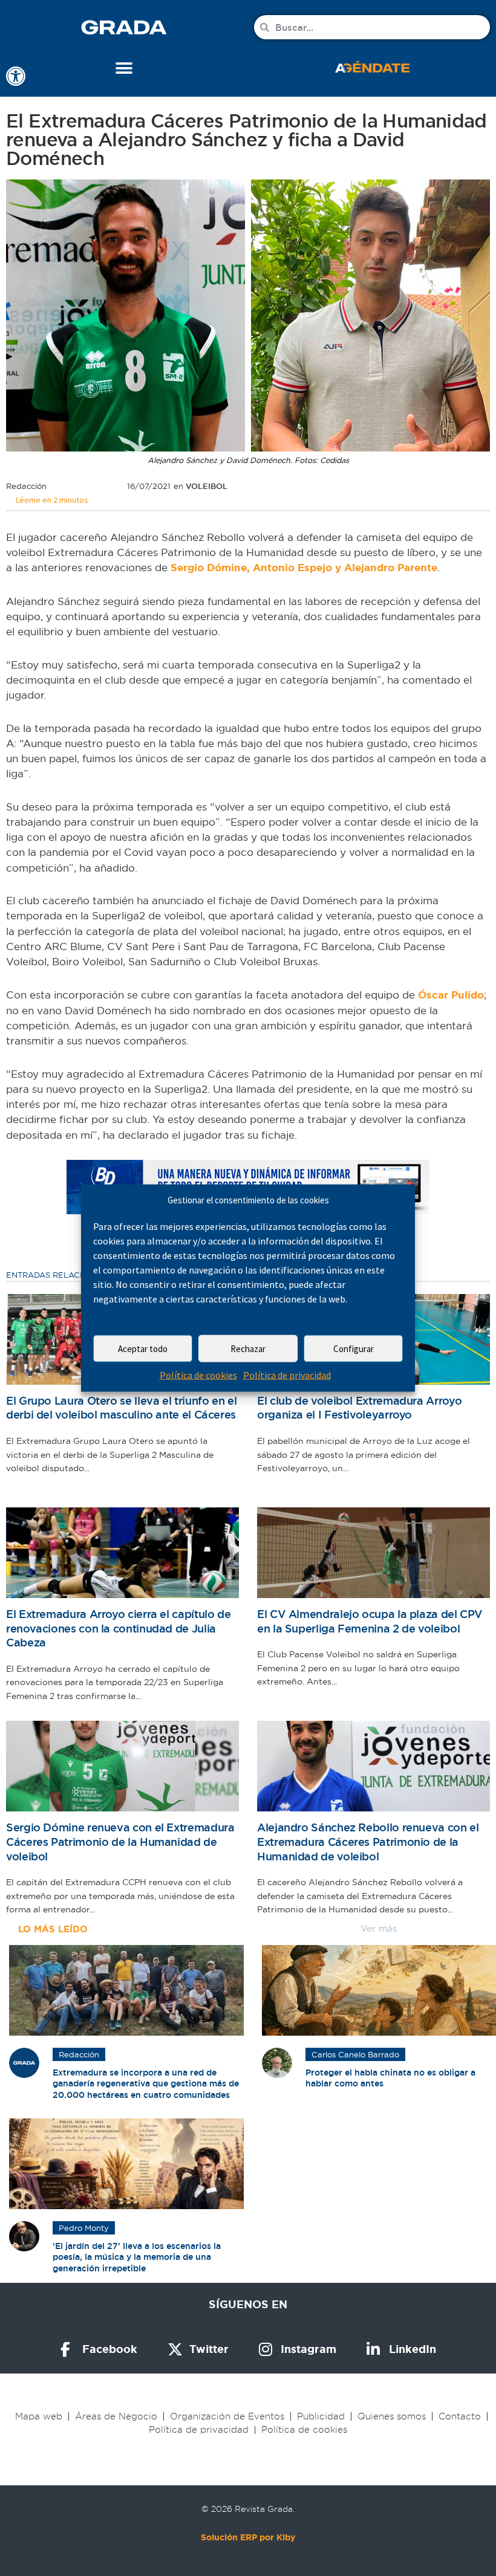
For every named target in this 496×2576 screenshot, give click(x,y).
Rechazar (248, 1349)
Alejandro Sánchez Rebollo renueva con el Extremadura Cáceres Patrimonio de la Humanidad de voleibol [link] (368, 1842)
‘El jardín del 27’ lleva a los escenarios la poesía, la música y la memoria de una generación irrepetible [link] (137, 2257)
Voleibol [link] (207, 486)
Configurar (354, 1349)
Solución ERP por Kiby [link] (248, 2537)
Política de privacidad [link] (287, 1375)
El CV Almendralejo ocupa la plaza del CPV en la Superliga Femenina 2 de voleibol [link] (370, 1621)
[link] (16, 76)
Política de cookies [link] (198, 1375)
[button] (124, 68)
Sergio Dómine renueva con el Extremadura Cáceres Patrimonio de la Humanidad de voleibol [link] (120, 1842)
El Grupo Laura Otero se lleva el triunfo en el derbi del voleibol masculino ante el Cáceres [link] (121, 1408)
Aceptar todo (143, 1349)
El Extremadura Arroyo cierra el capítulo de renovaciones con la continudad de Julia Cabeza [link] (118, 1628)
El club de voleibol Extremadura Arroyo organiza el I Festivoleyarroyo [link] (359, 1408)
